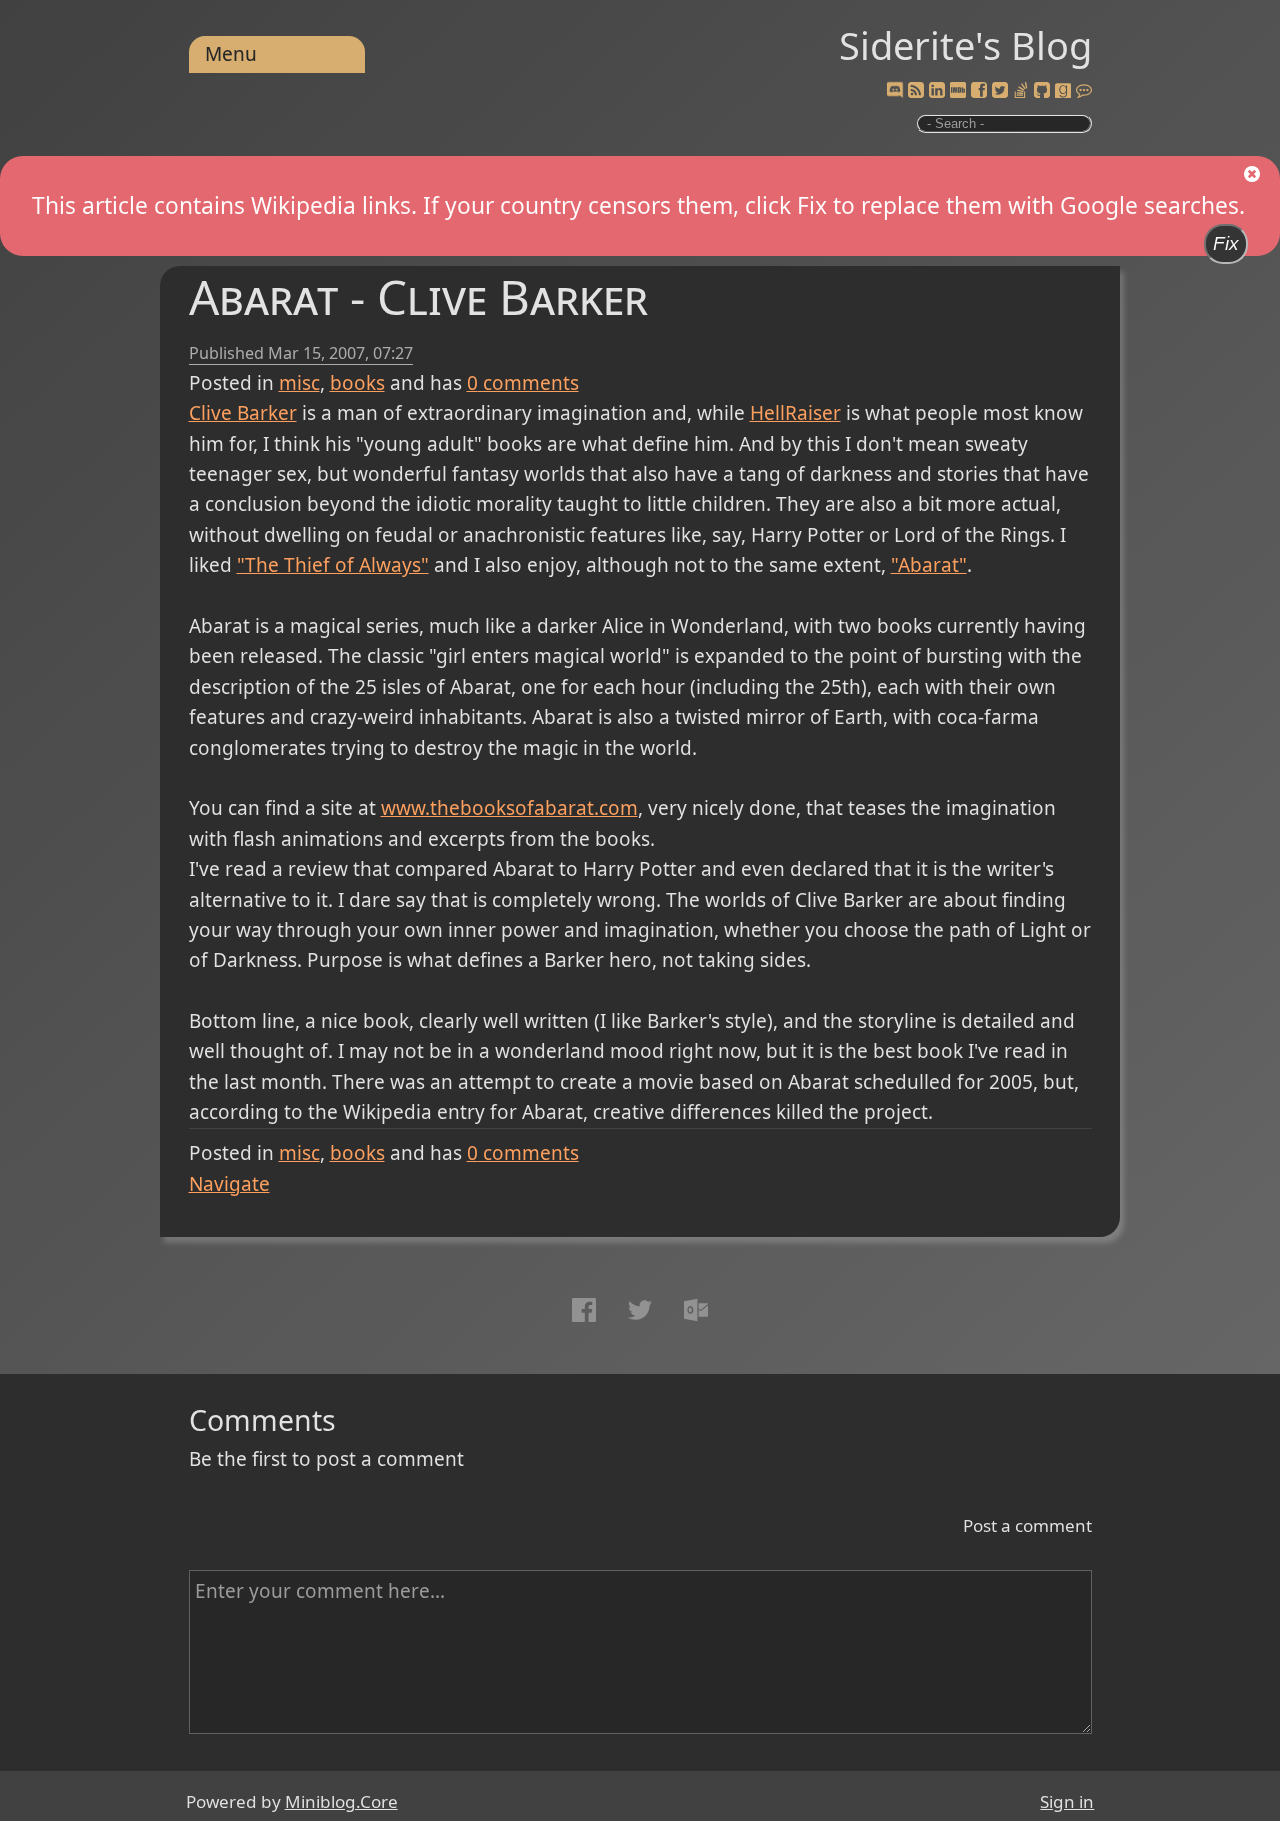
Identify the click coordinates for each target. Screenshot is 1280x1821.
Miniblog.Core (341, 1801)
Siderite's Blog (965, 45)
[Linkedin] (937, 91)
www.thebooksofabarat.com (509, 808)
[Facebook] (979, 91)
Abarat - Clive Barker (418, 296)
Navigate (229, 1184)
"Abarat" (929, 565)
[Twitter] (1000, 91)
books (357, 383)
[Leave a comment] (1084, 91)
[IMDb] (958, 91)
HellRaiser (795, 413)
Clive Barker (243, 413)
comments (523, 383)
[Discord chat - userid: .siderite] (895, 91)
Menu (231, 54)
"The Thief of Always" (333, 565)
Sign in (1067, 1801)
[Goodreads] (1063, 91)
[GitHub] (1042, 91)
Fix (1226, 243)
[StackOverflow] (1021, 91)
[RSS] (916, 91)
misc (299, 383)
